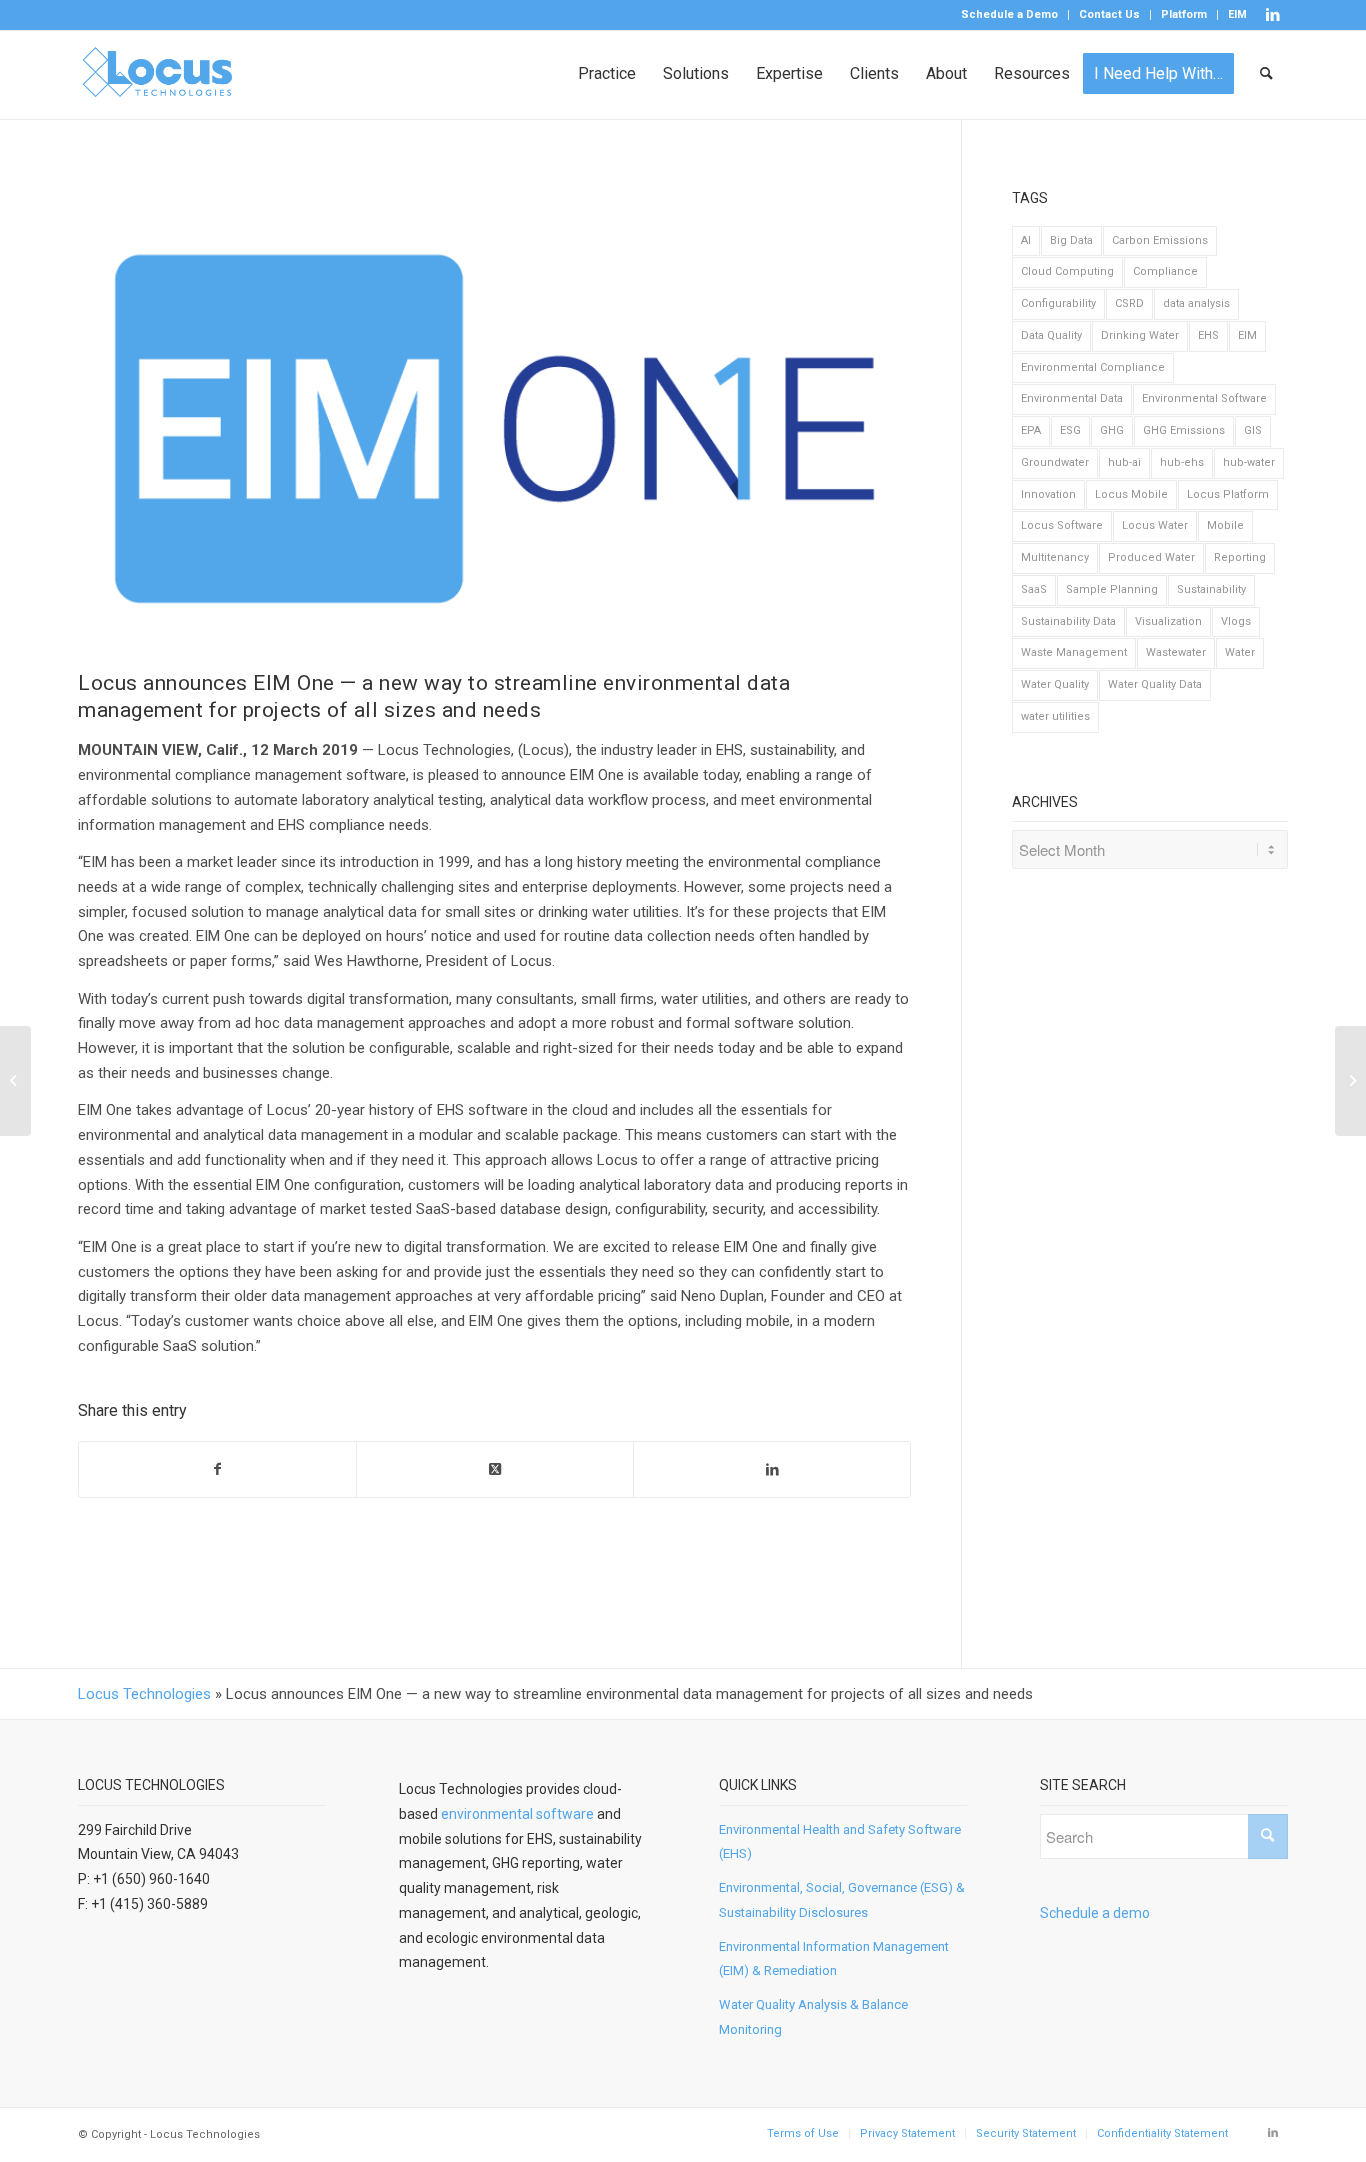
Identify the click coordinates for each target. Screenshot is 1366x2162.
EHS (1208, 335)
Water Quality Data (1155, 684)
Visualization (1168, 621)
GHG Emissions (1184, 430)
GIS (1253, 430)
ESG (1070, 430)
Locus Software (1062, 525)
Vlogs (1236, 621)
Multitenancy (1055, 557)
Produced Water (1151, 557)
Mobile (1225, 525)
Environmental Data (1072, 398)
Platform (1184, 14)
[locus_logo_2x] (158, 74)
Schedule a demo (1095, 1913)
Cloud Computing (1067, 271)
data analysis (1196, 303)
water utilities (1055, 716)
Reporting (1240, 557)
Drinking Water (1140, 335)
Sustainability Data (1068, 621)
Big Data (1071, 240)
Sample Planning (1112, 589)
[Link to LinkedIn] (1273, 15)
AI (1026, 240)
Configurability (1058, 303)
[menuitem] (1010, 15)
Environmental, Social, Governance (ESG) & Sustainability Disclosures (842, 1900)
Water (1240, 652)
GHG (1112, 430)
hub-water (1249, 462)
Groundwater (1055, 462)
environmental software (517, 1814)
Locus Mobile (1131, 494)
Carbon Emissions (1160, 240)
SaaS (1034, 589)
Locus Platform (1228, 494)
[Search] (1267, 74)
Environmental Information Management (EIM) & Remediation (834, 1959)
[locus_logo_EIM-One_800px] (494, 429)
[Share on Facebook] (217, 1469)
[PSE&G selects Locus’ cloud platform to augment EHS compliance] (1350, 1081)
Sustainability (1211, 589)
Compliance (1165, 271)
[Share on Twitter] (495, 1469)
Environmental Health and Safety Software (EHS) (840, 1842)
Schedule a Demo (1009, 14)
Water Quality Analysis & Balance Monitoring (813, 2017)
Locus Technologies (144, 1694)
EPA (1031, 430)
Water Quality (1055, 684)
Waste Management (1074, 652)
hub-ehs (1182, 462)
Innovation (1048, 494)
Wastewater (1176, 652)
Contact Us (1109, 14)
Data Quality (1051, 335)
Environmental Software (1204, 398)
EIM (1237, 14)
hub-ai (1124, 462)
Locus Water (1155, 525)
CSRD (1129, 303)
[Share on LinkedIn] (772, 1469)
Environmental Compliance (1093, 367)
